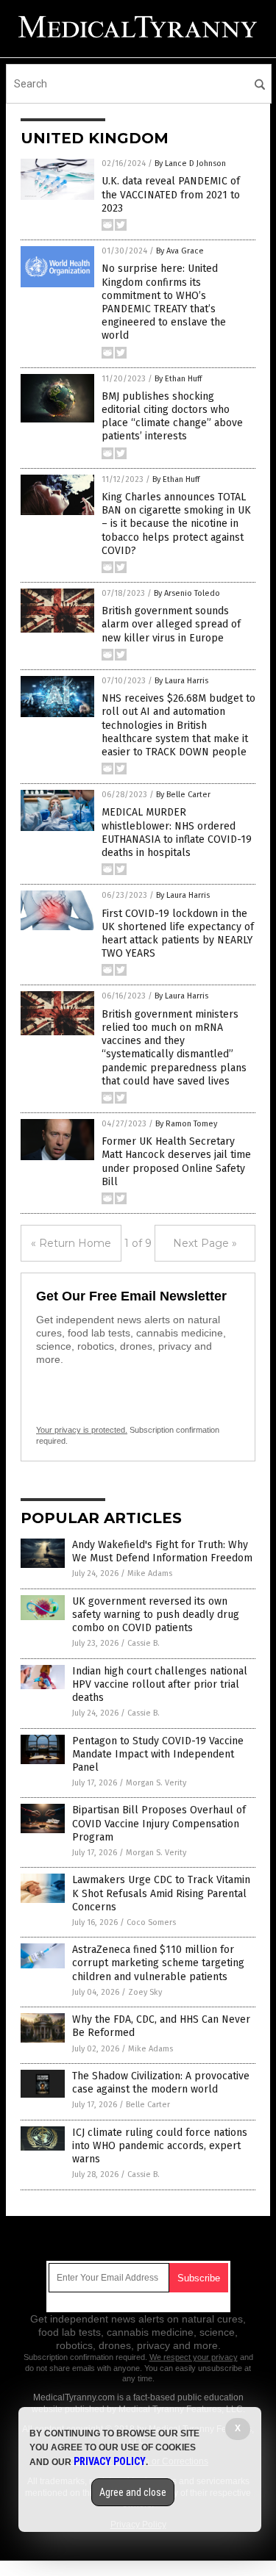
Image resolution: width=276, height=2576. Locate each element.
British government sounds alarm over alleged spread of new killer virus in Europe (171, 624)
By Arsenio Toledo (187, 593)
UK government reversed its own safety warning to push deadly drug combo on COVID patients (156, 1615)
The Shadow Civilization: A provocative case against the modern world (161, 2083)
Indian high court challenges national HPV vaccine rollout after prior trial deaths (160, 1684)
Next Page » (205, 1243)
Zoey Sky (145, 1992)
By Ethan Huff (178, 379)
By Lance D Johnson (190, 163)
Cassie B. (144, 1643)
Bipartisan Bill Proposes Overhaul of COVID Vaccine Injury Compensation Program (159, 1823)
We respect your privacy (194, 2357)
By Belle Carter (183, 795)
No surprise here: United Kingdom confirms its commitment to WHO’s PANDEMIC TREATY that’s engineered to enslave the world (164, 302)
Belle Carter (148, 2105)
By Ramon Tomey (186, 1124)
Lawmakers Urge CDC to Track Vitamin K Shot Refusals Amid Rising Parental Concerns (161, 1893)
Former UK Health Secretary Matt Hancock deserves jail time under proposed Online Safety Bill (176, 1162)
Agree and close (133, 2492)
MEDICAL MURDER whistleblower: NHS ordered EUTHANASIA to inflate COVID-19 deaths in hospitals (177, 832)
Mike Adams (150, 1573)
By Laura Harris (181, 681)
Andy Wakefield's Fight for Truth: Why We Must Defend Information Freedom (162, 1551)
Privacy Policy (110, 2461)
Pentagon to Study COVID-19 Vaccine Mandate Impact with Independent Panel (158, 1754)
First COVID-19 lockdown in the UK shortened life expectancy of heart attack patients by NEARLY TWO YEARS (178, 934)
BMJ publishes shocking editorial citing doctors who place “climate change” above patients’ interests (172, 417)
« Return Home (71, 1243)
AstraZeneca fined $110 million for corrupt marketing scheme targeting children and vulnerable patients (158, 1963)
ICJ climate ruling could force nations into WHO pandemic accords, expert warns (160, 2146)
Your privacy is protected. (82, 1430)
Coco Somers (151, 1922)
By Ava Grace (180, 251)
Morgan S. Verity (156, 1783)
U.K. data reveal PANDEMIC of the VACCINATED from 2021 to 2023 (171, 194)
